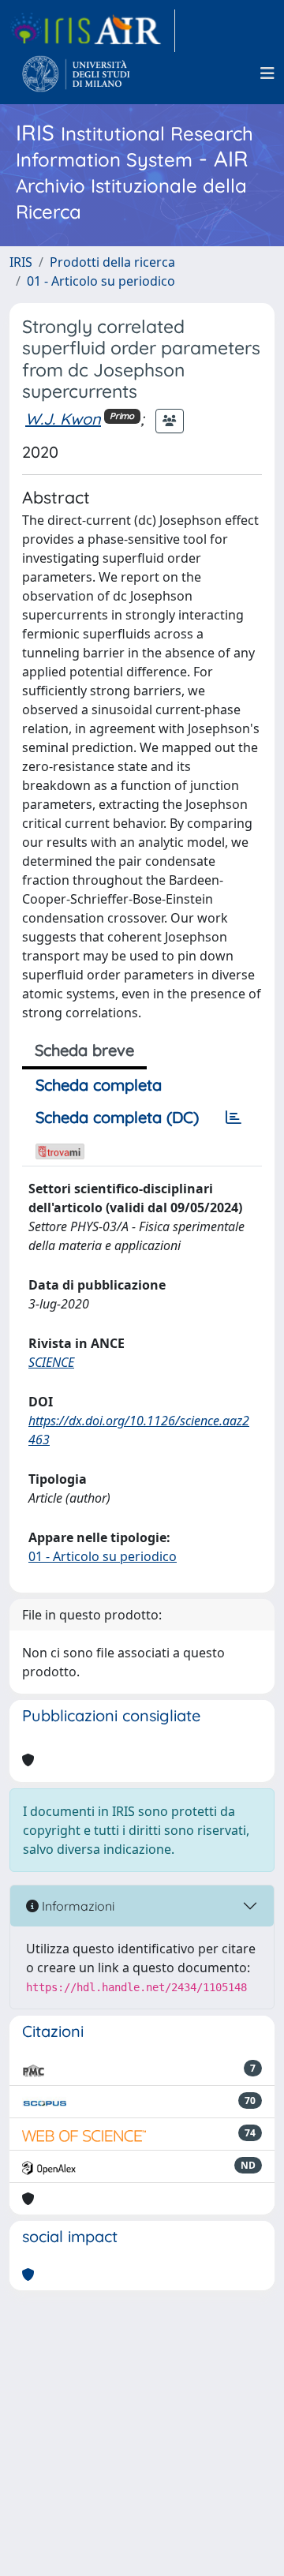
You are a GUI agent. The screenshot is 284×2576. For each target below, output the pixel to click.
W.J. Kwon (63, 419)
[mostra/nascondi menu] (267, 73)
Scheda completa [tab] (99, 1085)
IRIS (21, 262)
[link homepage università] (76, 73)
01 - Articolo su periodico (101, 281)
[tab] (234, 1118)
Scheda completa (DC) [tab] (117, 1117)
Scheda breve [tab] (84, 1050)
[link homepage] (92, 31)
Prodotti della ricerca (112, 262)
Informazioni (77, 1906)
